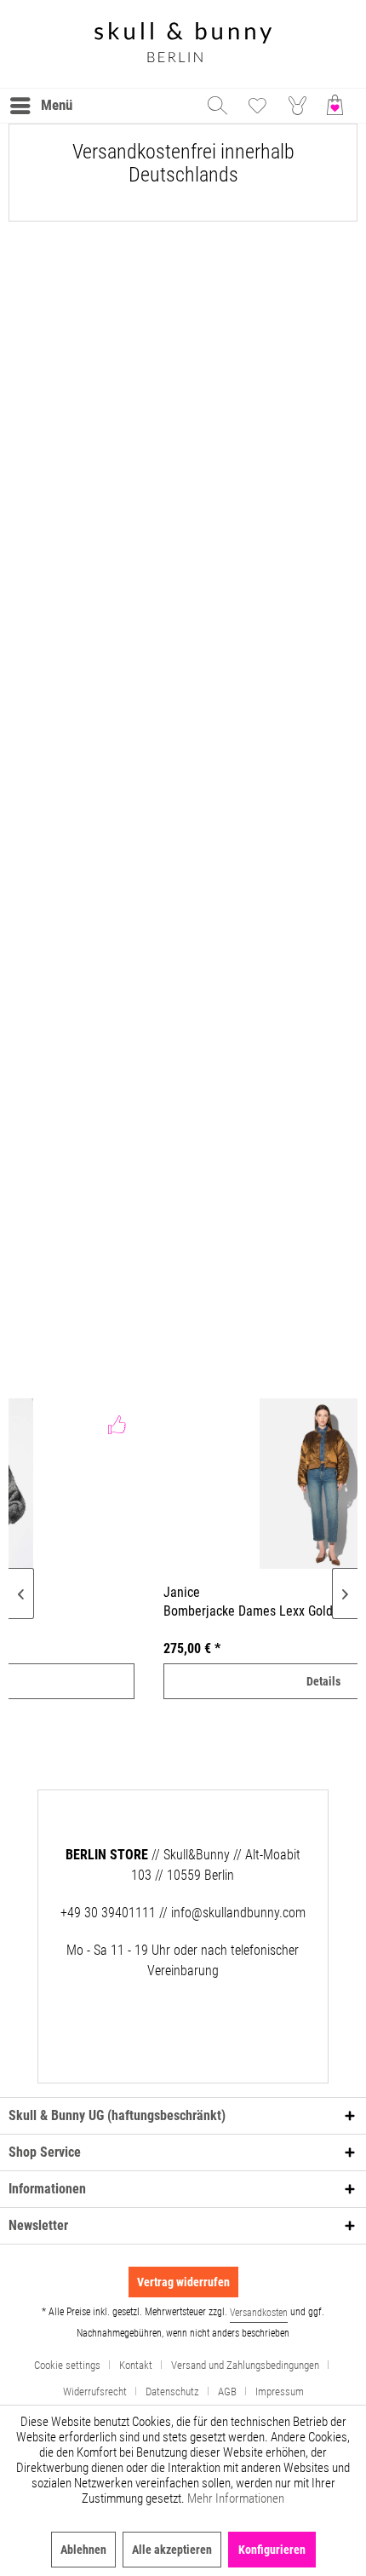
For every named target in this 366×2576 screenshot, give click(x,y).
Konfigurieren (272, 2550)
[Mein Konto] (298, 106)
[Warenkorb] (339, 106)
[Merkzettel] (257, 106)
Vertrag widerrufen (183, 2282)
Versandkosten (259, 2313)
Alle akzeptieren (172, 2550)
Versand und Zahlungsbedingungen (245, 2365)
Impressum (280, 2392)
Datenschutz (172, 2392)
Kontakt (136, 2365)
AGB (227, 2392)
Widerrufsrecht (95, 2392)
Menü (57, 105)
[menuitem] (40, 106)
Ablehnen (83, 2550)
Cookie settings (67, 2365)
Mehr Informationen (236, 2498)
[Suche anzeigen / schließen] (216, 106)
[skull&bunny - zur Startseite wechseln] (183, 44)
